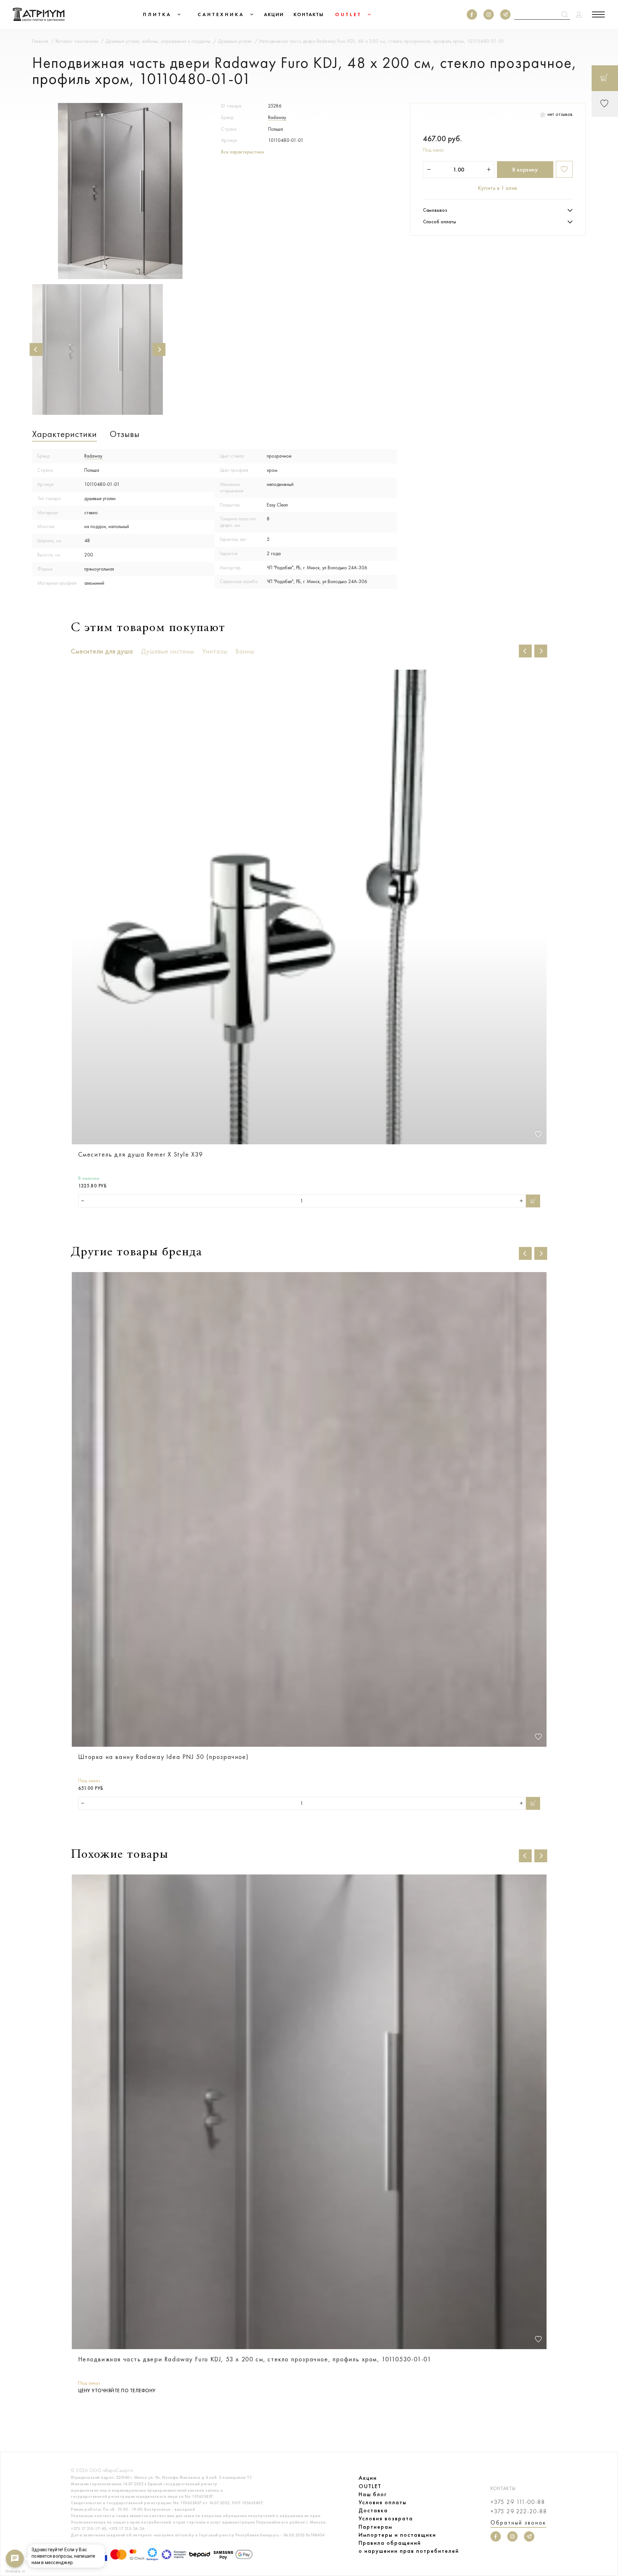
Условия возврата (386, 2518)
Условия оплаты (383, 2502)
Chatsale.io (15, 2571)
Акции (368, 2478)
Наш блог (373, 2494)
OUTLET (370, 2486)
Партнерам (375, 2527)
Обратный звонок (518, 2523)
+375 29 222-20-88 (519, 2511)
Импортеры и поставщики (397, 2535)
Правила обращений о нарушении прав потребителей (409, 2547)
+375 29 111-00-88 (518, 2502)
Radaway (277, 117)
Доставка (373, 2510)
